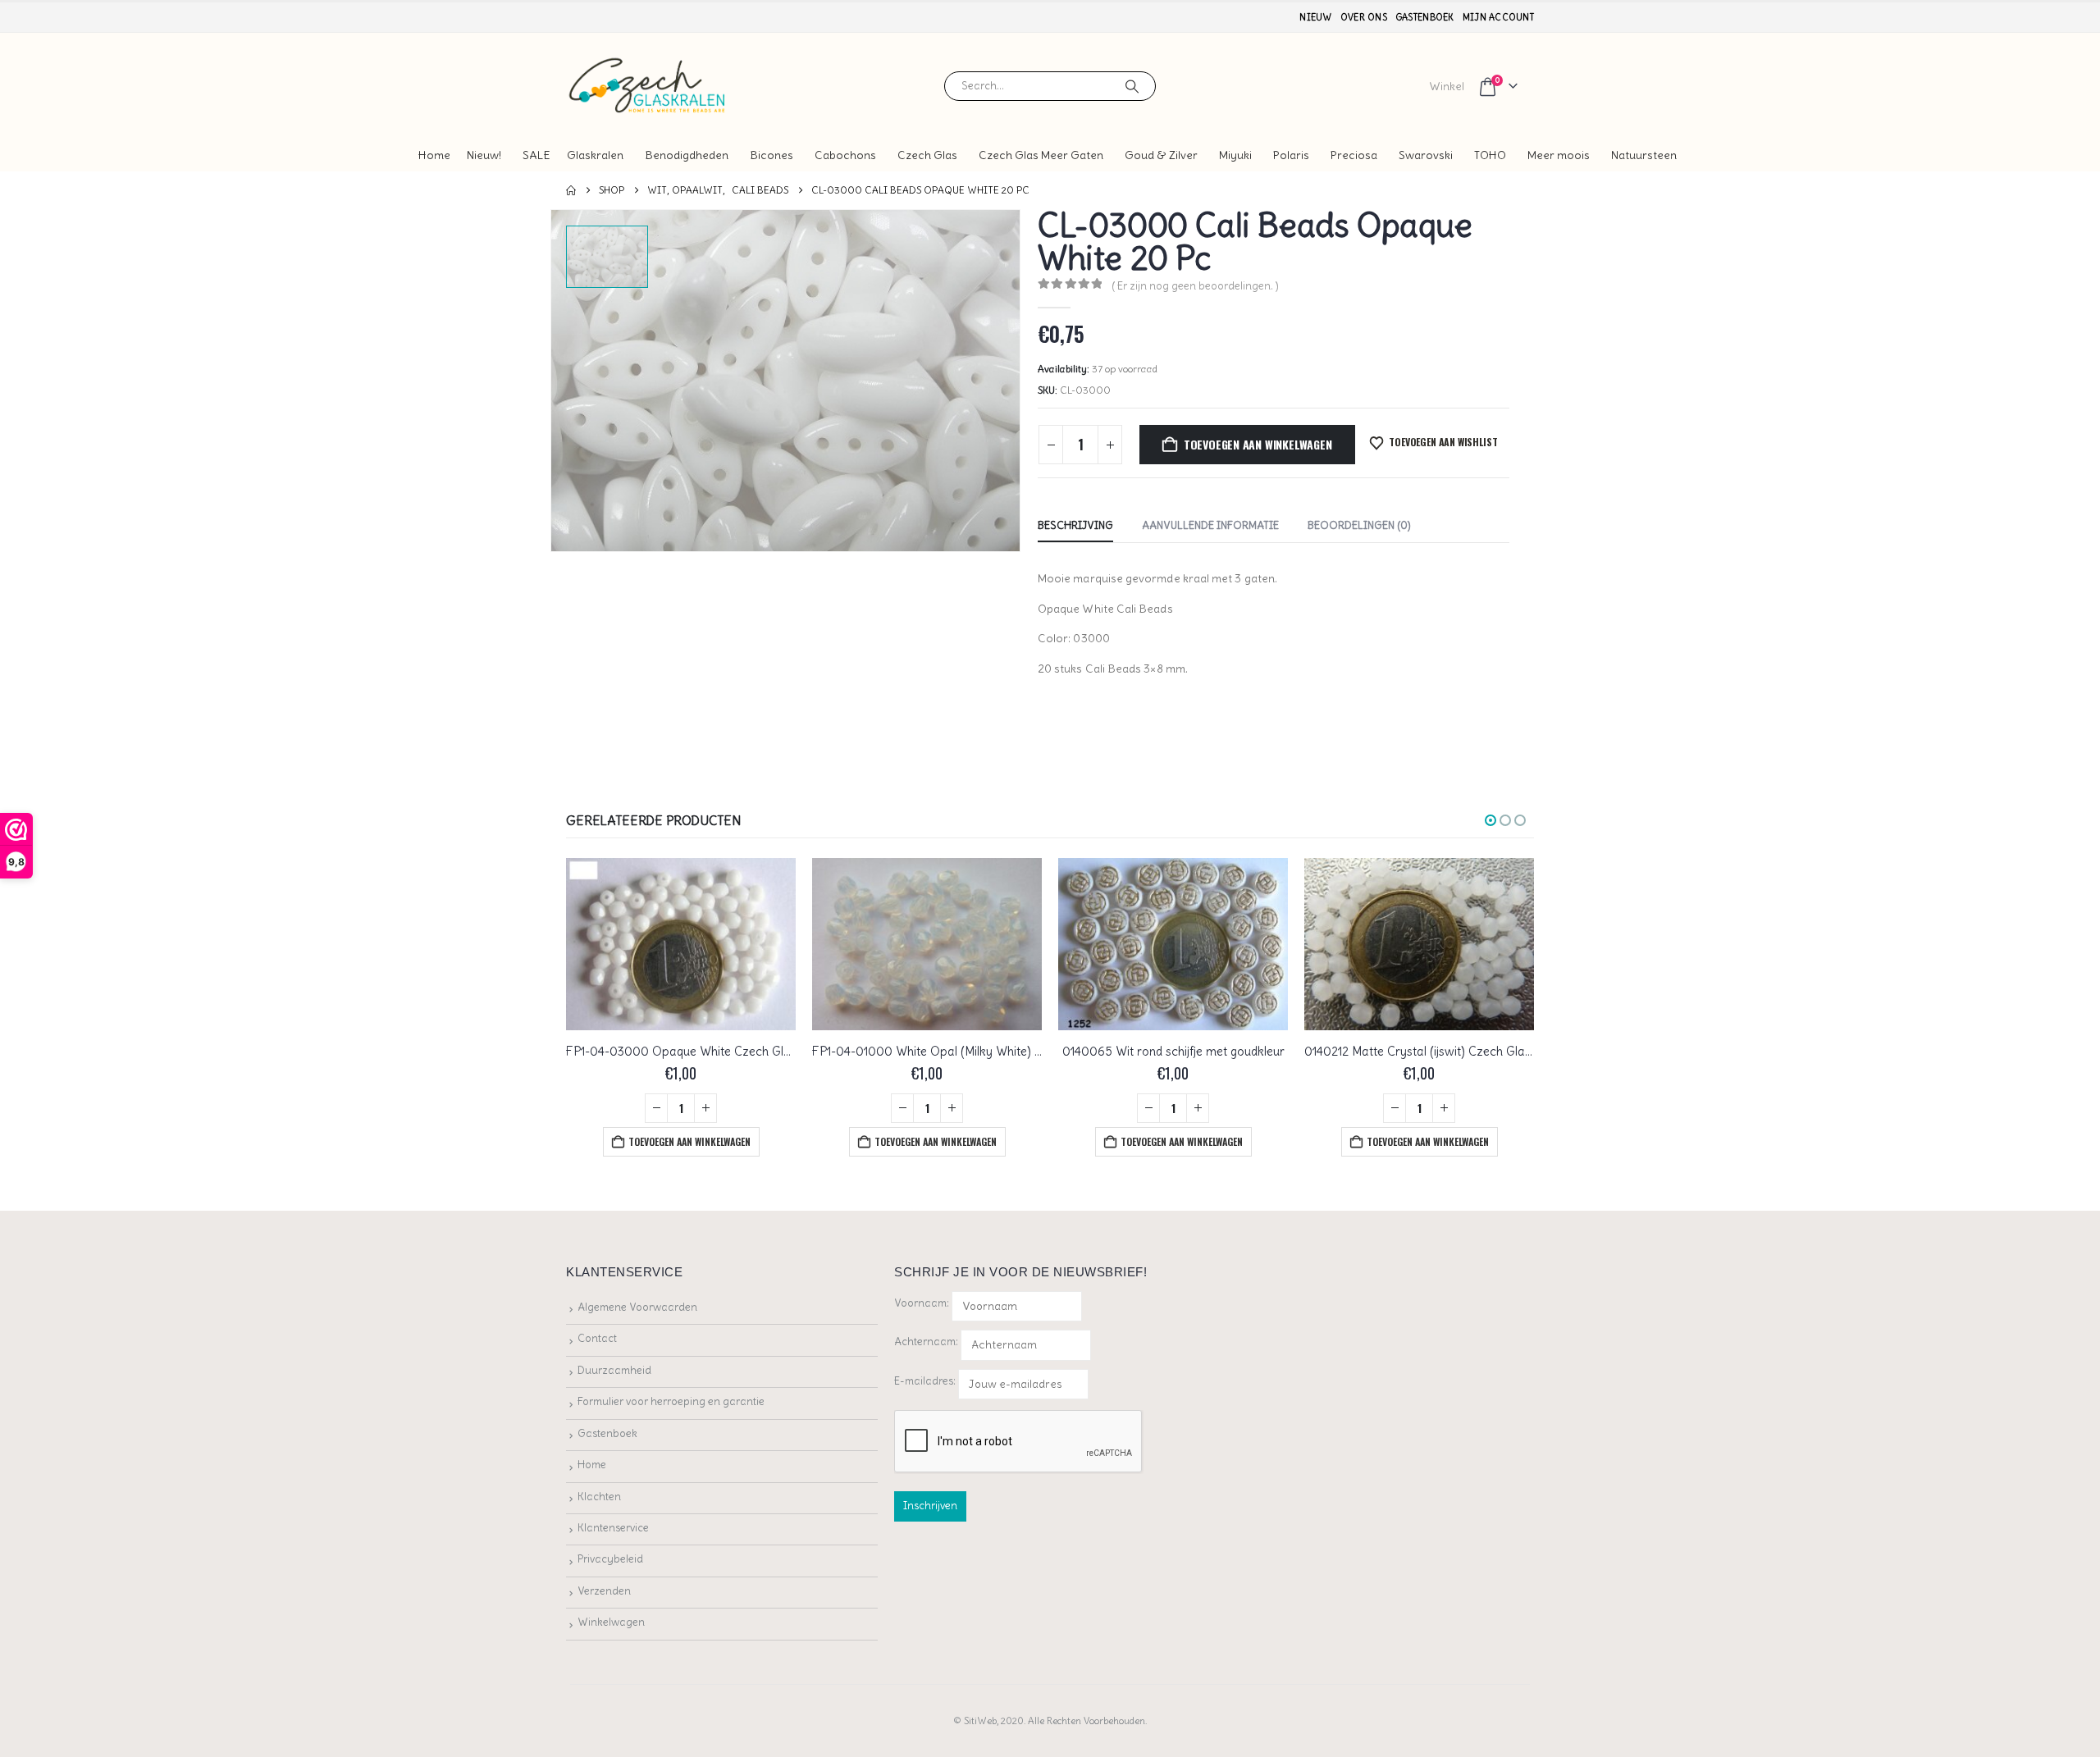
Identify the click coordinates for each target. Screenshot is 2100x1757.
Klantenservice (613, 1528)
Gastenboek (1425, 17)
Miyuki (1235, 155)
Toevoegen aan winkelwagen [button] (689, 1141)
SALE (536, 155)
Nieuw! (484, 155)
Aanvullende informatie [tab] (1210, 525)
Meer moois (1559, 155)
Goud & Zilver (1161, 155)
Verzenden (604, 1591)
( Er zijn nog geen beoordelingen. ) (1195, 286)
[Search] (1132, 86)
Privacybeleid (610, 1559)
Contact (597, 1338)
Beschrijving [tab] (1075, 525)
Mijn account (1498, 17)
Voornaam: (922, 1303)
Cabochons (845, 155)
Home (434, 155)
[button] (1491, 820)
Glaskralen (595, 155)
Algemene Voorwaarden (637, 1307)
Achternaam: (926, 1342)
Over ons (1364, 17)
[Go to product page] (681, 944)
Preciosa (1354, 155)
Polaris (1291, 155)
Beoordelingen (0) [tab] (1359, 525)
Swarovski (1426, 155)
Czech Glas (927, 155)
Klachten (599, 1497)
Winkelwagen (611, 1622)
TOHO (1490, 155)
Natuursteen (1644, 155)
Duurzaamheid (614, 1370)
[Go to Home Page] (571, 190)
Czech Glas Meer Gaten (1041, 155)
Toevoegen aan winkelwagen (1258, 444)
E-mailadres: (926, 1381)
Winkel (1447, 86)
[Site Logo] (648, 86)
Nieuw (1315, 17)
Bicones (772, 155)
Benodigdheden (687, 155)
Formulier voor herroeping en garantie (671, 1401)
